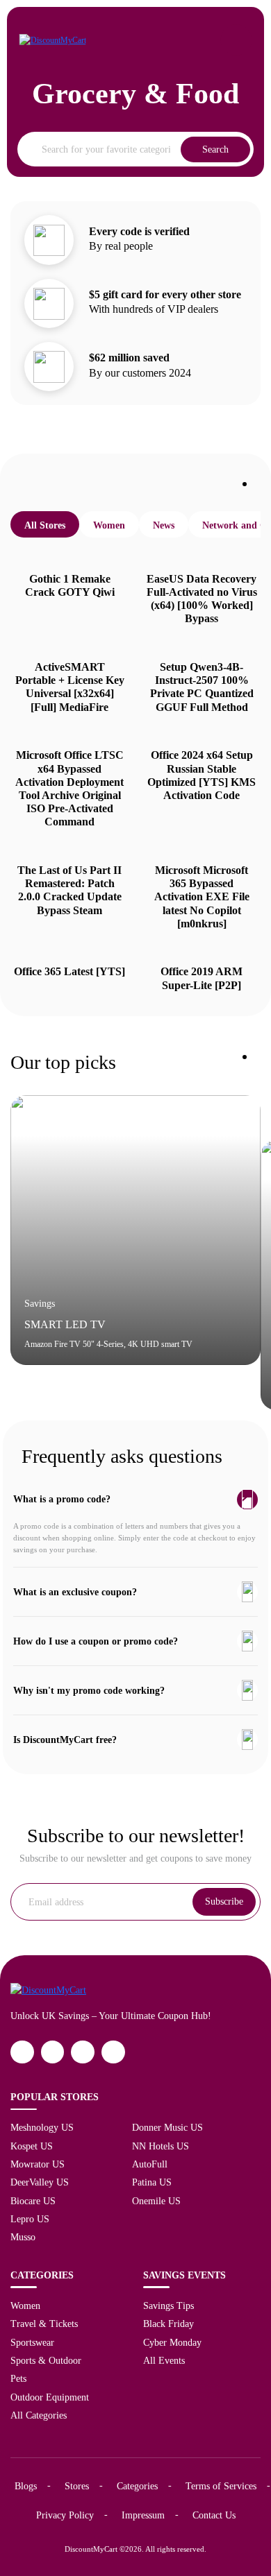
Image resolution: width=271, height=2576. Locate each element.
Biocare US (33, 2201)
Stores (77, 2486)
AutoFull (150, 2164)
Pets (18, 2378)
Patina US (152, 2182)
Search (215, 149)
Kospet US (32, 2146)
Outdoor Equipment (50, 2397)
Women (109, 525)
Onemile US (156, 2201)
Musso (23, 2237)
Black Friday (169, 2324)
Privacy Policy (65, 2515)
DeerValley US (40, 2182)
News (164, 525)
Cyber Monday (172, 2342)
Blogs (26, 2486)
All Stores (45, 525)
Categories (137, 2486)
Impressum (143, 2515)
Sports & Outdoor (46, 2360)
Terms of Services (221, 2486)
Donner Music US (167, 2127)
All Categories (39, 2415)
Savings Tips (169, 2305)
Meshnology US (42, 2127)
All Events (164, 2360)
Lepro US (30, 2219)
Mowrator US (38, 2164)
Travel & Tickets (44, 2324)
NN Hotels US (161, 2146)
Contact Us (214, 2515)
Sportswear (32, 2342)
